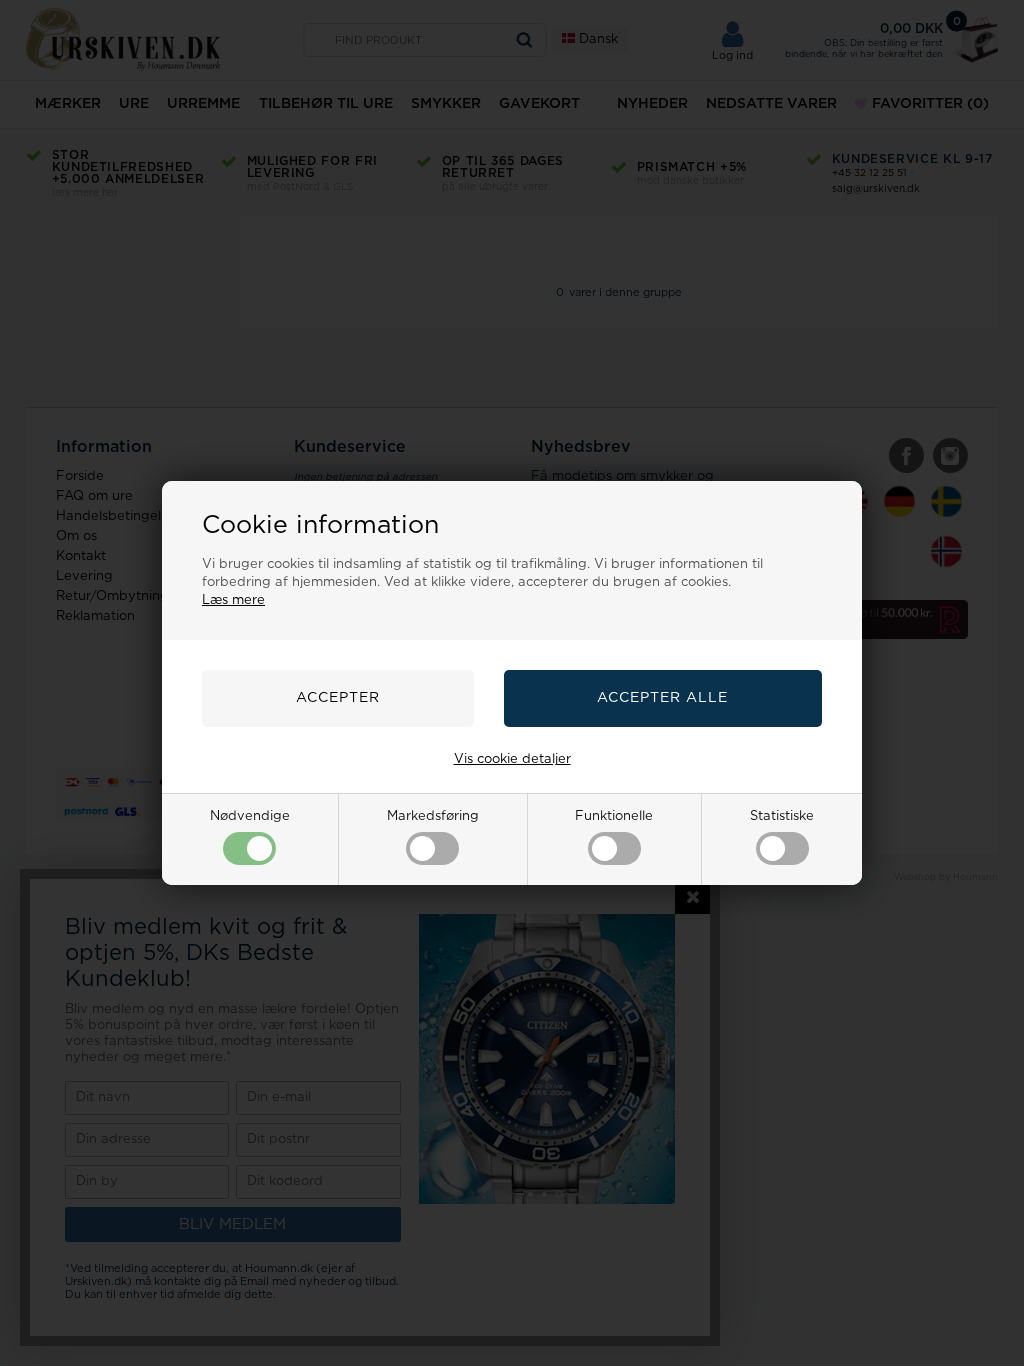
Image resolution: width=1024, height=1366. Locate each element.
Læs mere (233, 600)
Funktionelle (614, 816)
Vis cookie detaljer (512, 759)
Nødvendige (250, 816)
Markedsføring (433, 816)
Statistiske (782, 816)
